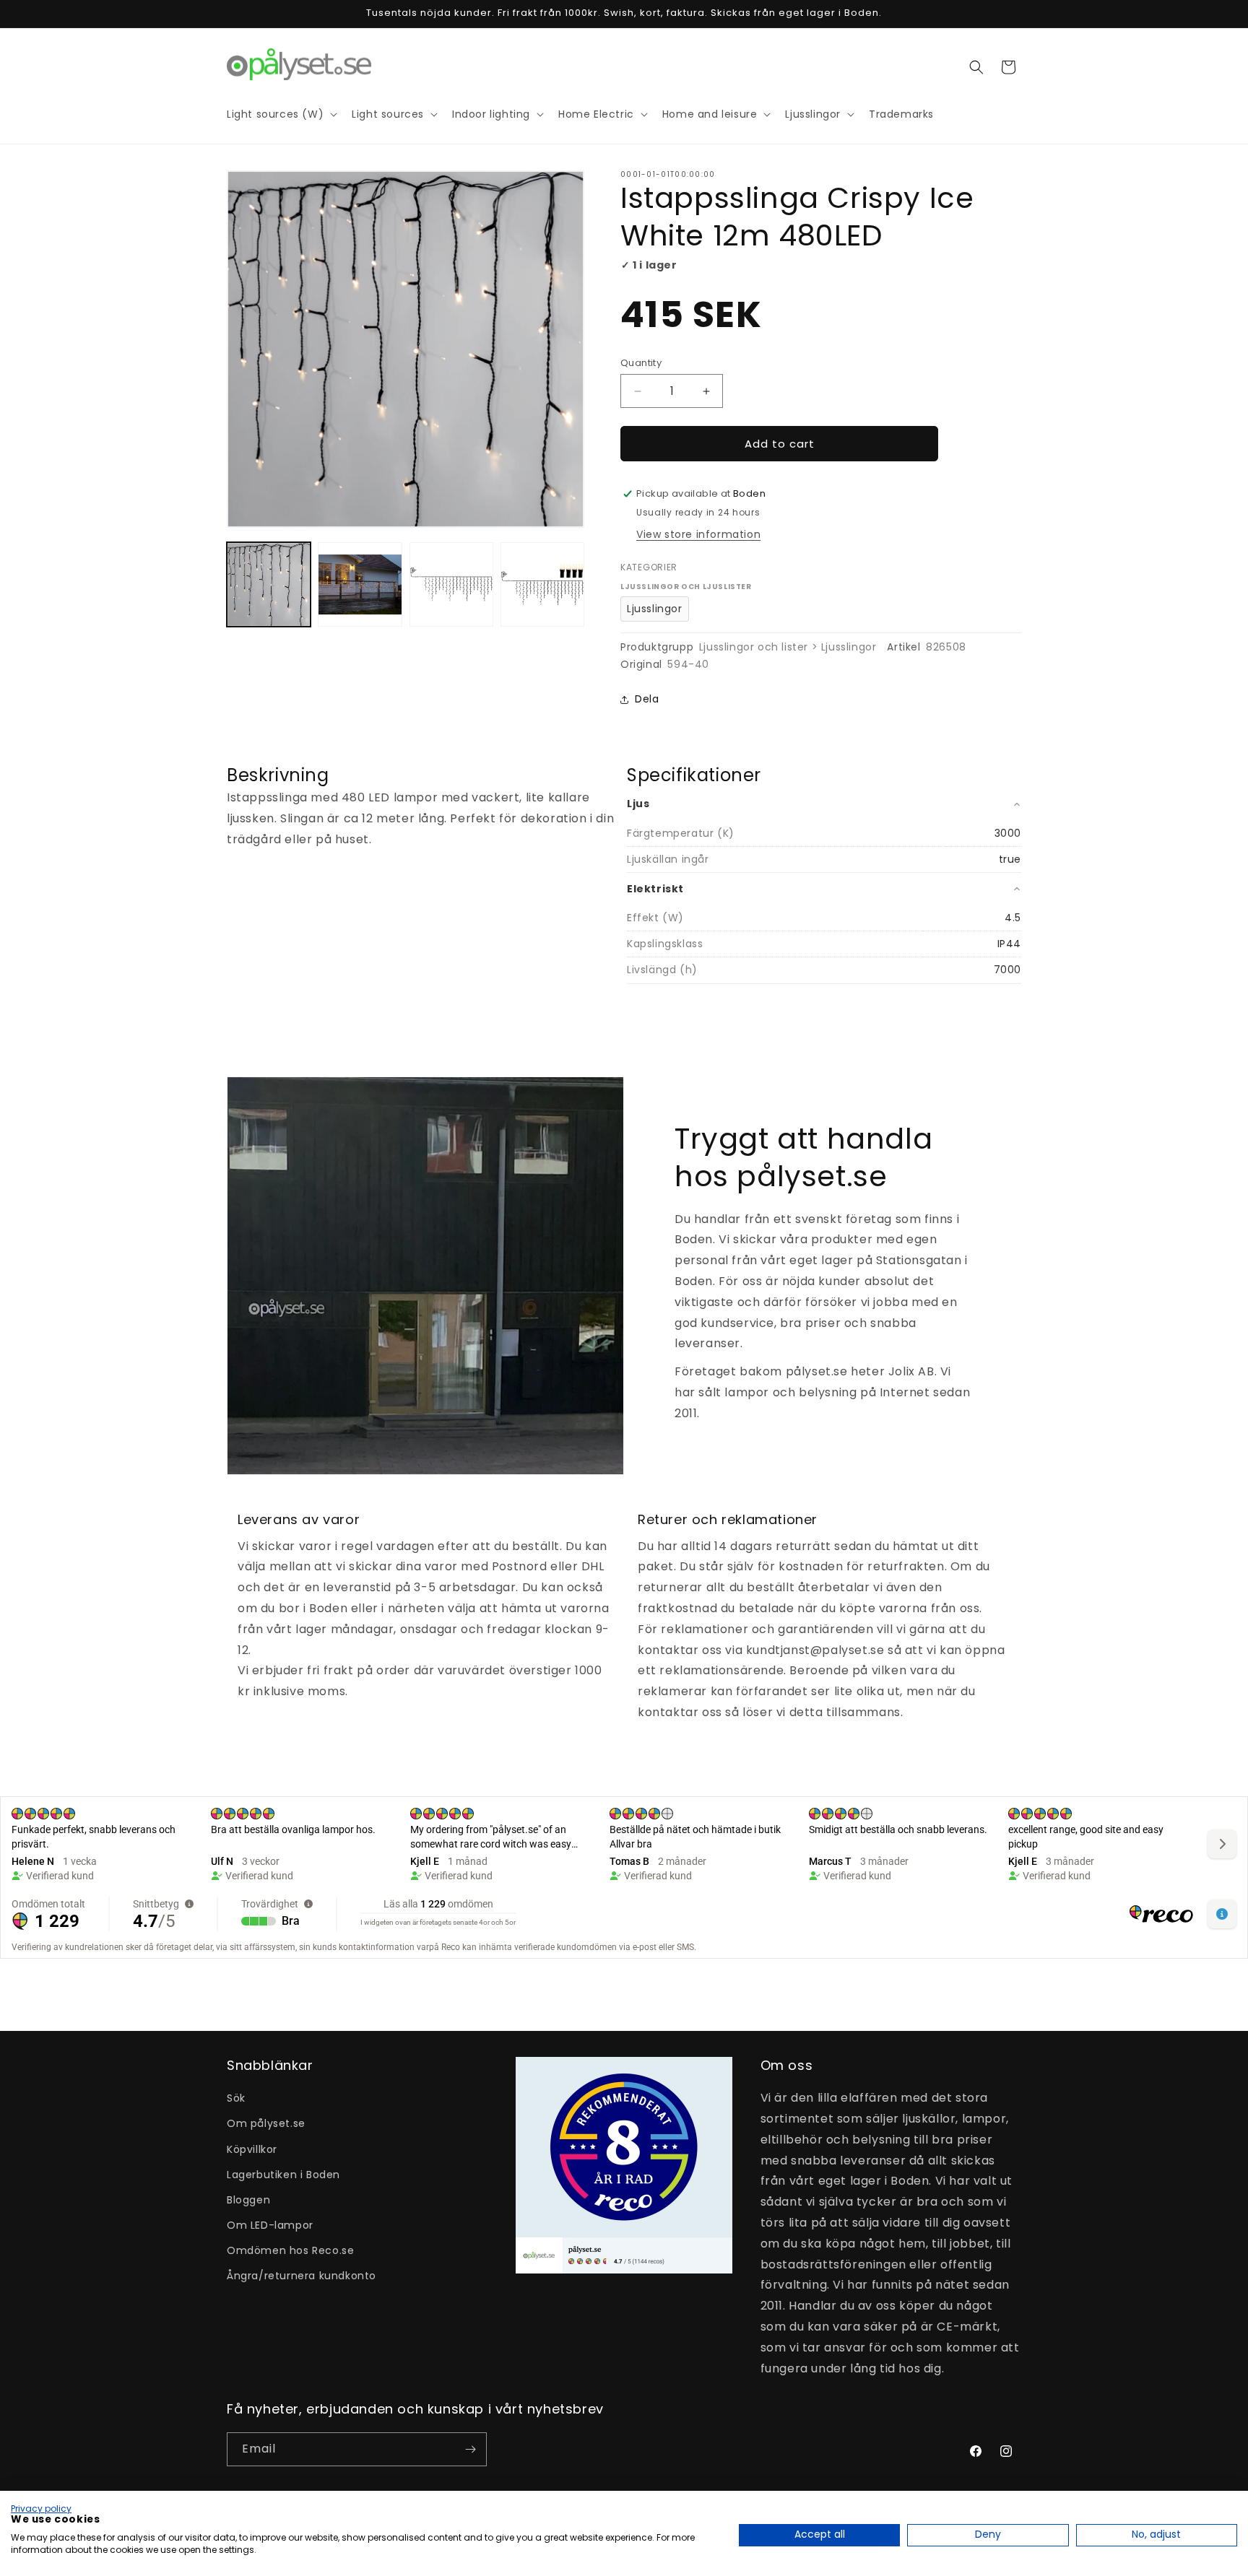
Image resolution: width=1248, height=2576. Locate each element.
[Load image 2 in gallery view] (360, 584)
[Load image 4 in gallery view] (542, 584)
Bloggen (248, 2200)
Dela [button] (647, 699)
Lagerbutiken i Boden (283, 2175)
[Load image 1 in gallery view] (269, 584)
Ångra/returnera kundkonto (302, 2276)
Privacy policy (41, 2508)
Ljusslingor (655, 609)
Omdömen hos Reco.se (290, 2250)
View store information (698, 534)
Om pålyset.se (266, 2123)
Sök (236, 2098)
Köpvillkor (252, 2149)
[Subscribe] (470, 2449)
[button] (976, 67)
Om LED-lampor (270, 2225)
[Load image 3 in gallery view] (451, 584)
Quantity (641, 363)
